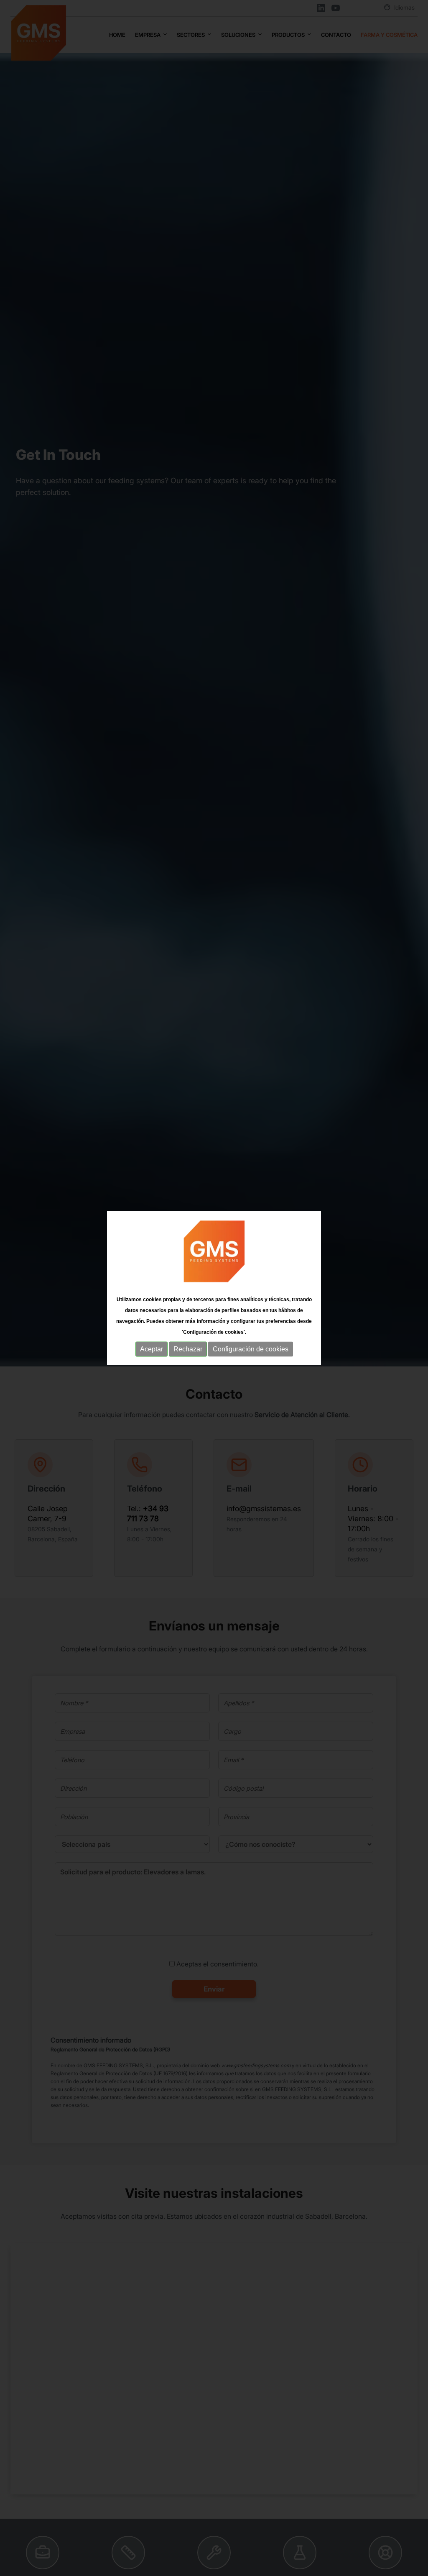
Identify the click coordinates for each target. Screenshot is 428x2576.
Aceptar (152, 1349)
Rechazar (188, 1349)
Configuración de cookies (251, 1349)
